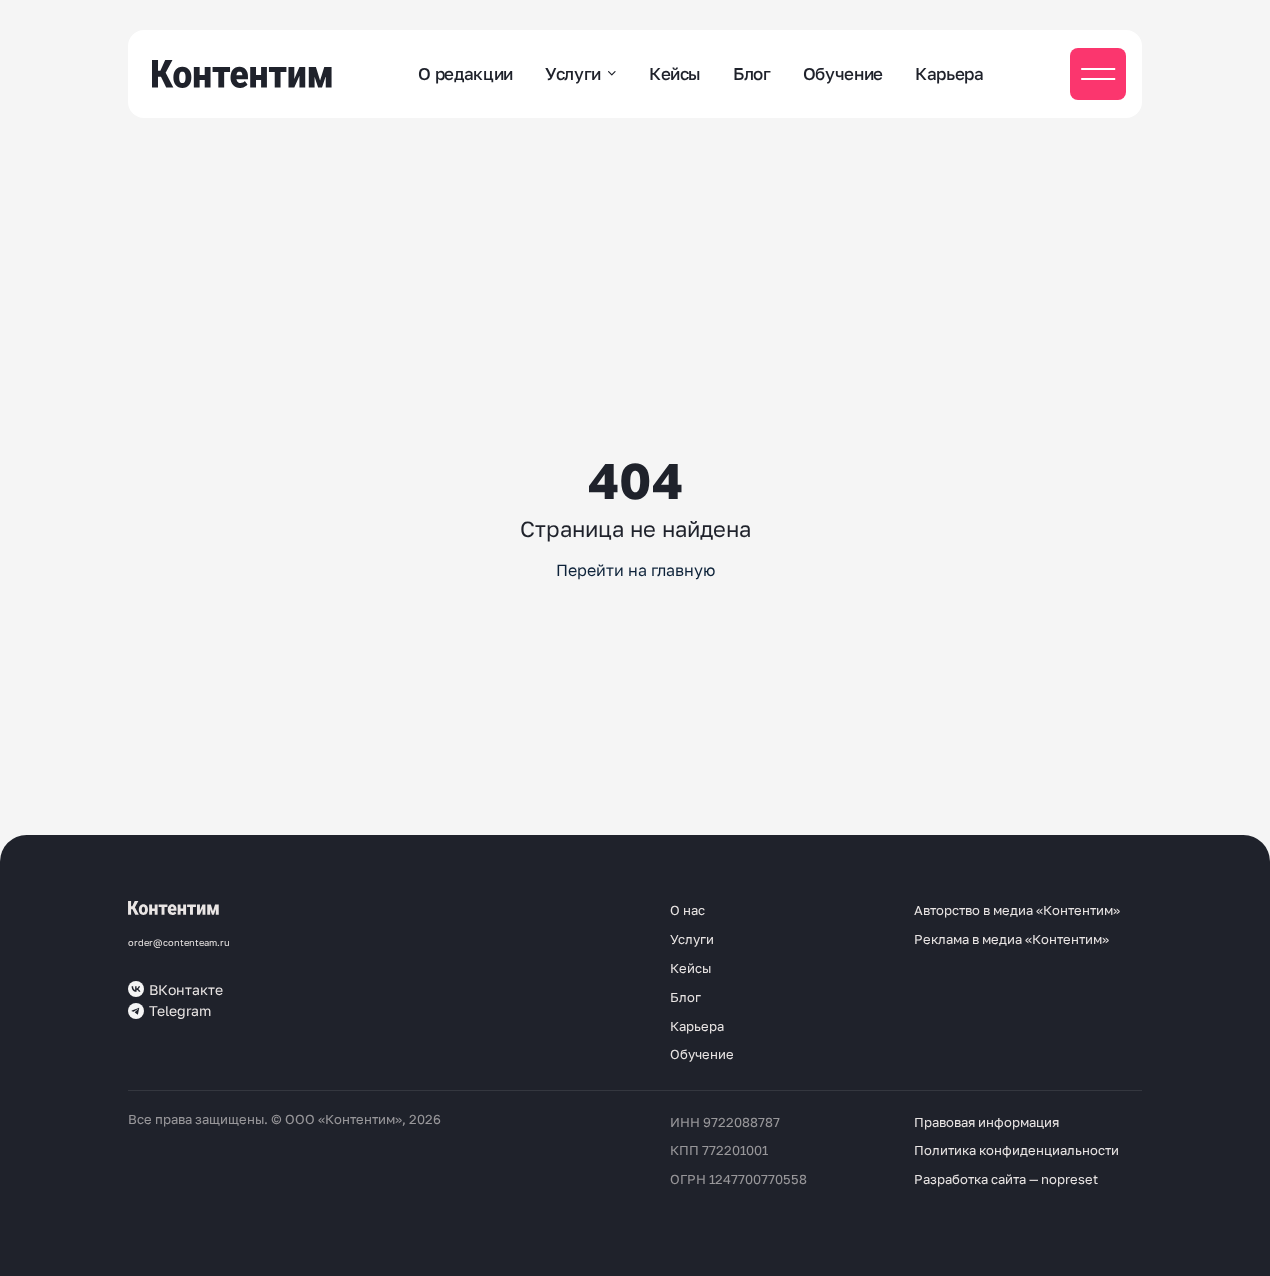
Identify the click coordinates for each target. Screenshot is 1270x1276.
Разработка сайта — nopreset (1006, 1179)
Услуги (573, 73)
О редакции (465, 73)
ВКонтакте (186, 989)
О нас (687, 910)
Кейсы (675, 73)
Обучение (843, 73)
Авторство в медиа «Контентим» (1017, 910)
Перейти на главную (635, 570)
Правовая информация (986, 1122)
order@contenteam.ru (179, 942)
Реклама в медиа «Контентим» (1011, 939)
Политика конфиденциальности (1016, 1150)
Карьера (949, 73)
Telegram (180, 1011)
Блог (752, 73)
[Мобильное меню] (1098, 74)
